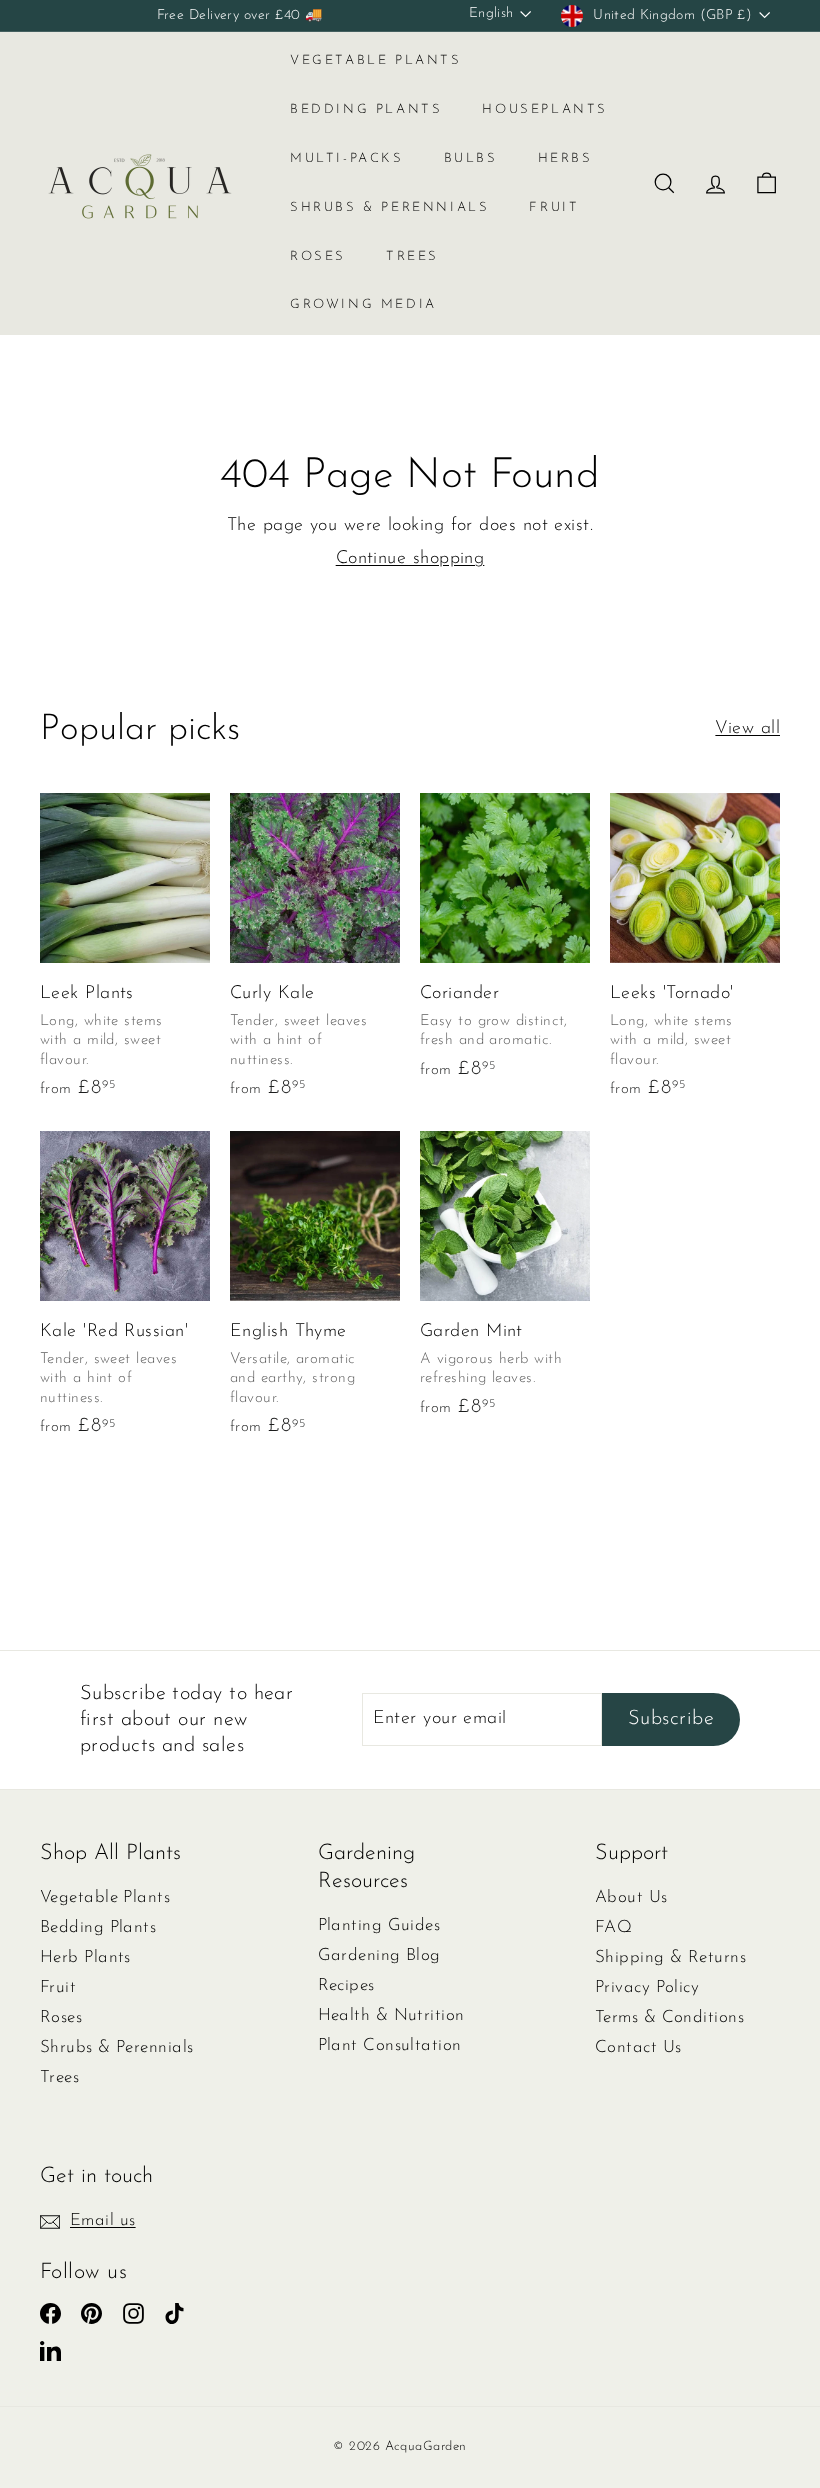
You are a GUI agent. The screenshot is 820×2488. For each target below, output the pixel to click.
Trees (412, 256)
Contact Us (638, 2047)
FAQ (613, 1927)
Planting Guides (379, 1925)
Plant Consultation (390, 2045)
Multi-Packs (347, 158)
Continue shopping (410, 559)
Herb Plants (85, 1957)
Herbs (565, 158)
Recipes (346, 1985)
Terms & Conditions (669, 2017)
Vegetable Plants (376, 60)
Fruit (554, 207)
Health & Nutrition (391, 2015)
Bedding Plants (366, 109)
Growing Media (363, 304)
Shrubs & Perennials (389, 207)
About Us (631, 1897)
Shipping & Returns (670, 1957)
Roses (318, 256)
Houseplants (545, 109)
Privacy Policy (647, 1987)
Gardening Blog (379, 1955)
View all (747, 729)
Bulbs (471, 158)
